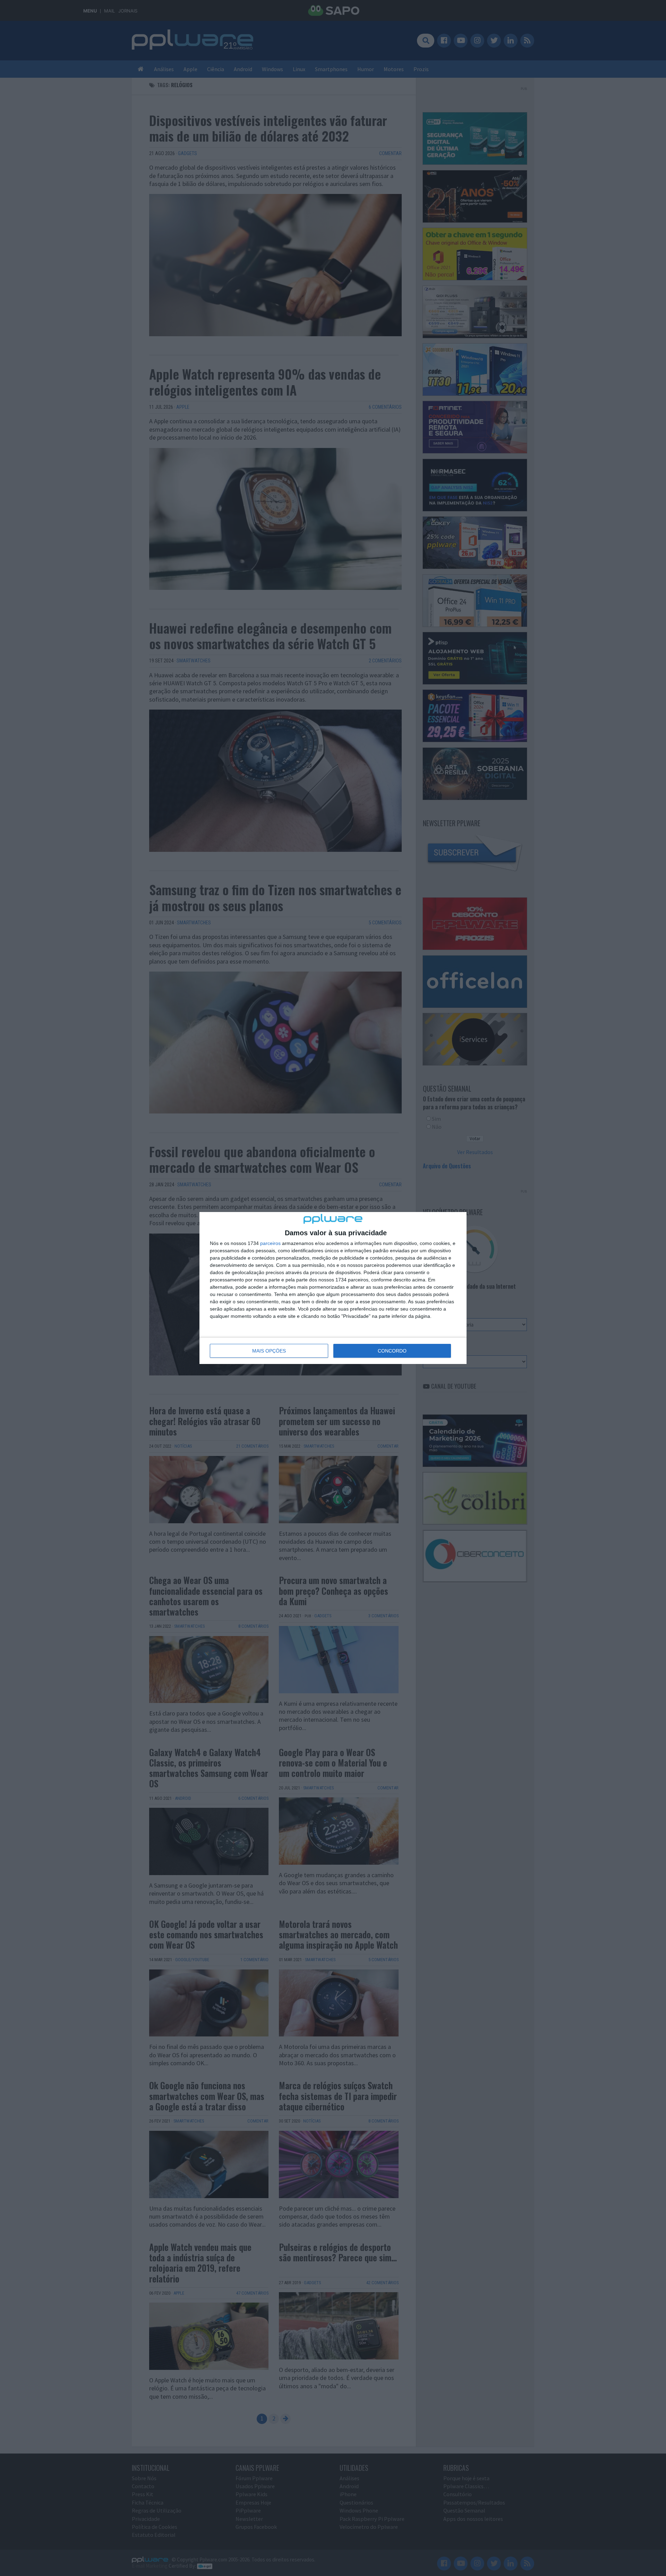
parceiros (270, 1243)
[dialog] (333, 1288)
